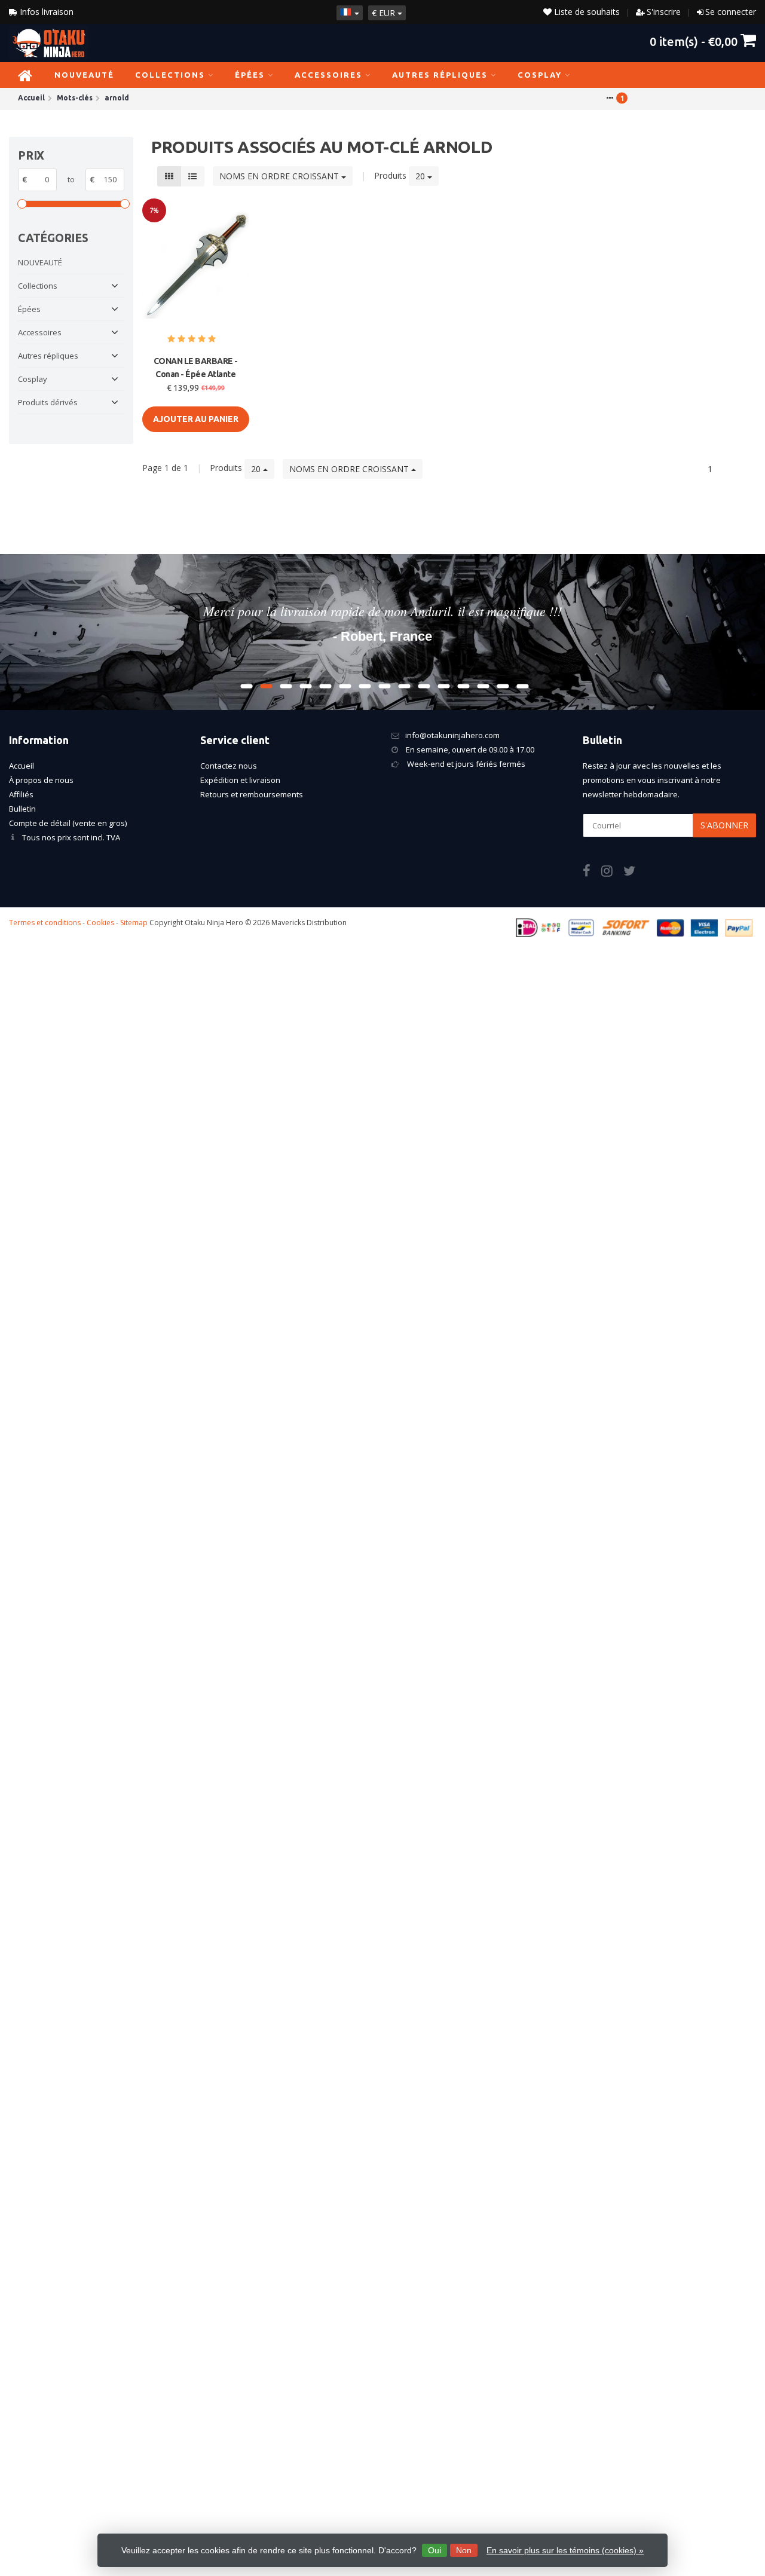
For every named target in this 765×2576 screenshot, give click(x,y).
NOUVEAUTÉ (84, 75)
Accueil (22, 766)
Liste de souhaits (586, 12)
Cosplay (540, 75)
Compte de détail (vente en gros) (68, 823)
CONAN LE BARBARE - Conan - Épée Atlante (196, 368)
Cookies (100, 923)
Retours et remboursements (252, 794)
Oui (434, 2550)
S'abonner (724, 825)
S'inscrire (664, 12)
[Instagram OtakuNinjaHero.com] (612, 873)
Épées (250, 75)
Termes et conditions (45, 923)
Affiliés (21, 794)
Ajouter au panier (196, 419)
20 (421, 176)
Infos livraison (45, 12)
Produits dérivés (48, 402)
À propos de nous (41, 780)
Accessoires (328, 75)
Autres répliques (440, 75)
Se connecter (731, 12)
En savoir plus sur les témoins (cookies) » (565, 2550)
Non (464, 2550)
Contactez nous (229, 766)
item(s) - (694, 41)
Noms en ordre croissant (280, 176)
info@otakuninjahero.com (452, 735)
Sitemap (134, 923)
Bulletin (22, 809)
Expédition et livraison (240, 780)
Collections (170, 75)
